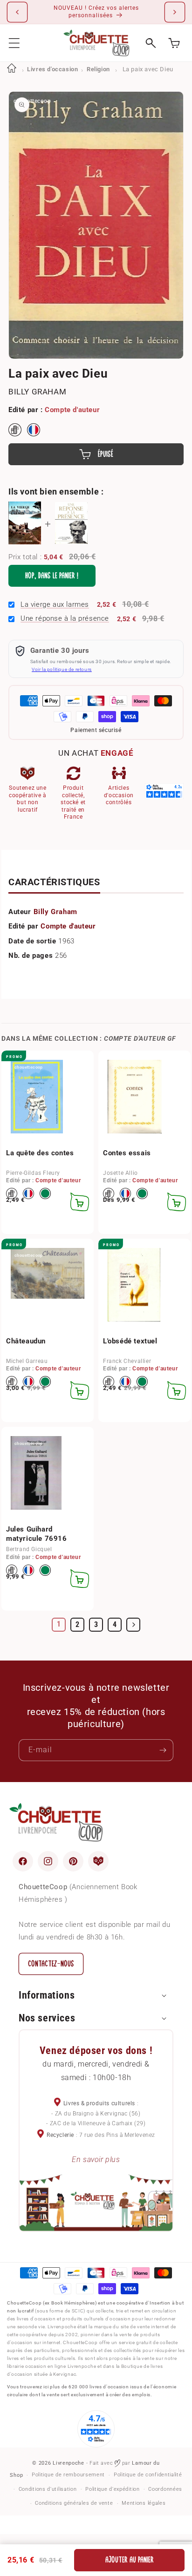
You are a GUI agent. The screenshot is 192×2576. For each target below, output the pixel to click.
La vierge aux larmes (55, 604)
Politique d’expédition (112, 2489)
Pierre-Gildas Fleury (33, 1173)
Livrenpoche (69, 2463)
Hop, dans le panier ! (52, 576)
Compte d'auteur (72, 410)
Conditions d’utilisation (48, 2489)
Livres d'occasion (52, 69)
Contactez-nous (51, 1964)
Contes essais (127, 1153)
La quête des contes (40, 1153)
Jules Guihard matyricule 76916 (37, 1534)
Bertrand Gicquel (29, 1549)
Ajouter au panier (130, 2560)
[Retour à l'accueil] (12, 69)
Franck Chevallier (127, 1361)
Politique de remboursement (68, 2475)
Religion (98, 69)
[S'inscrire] (163, 1750)
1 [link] (59, 1624)
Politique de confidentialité (148, 2475)
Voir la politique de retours (62, 669)
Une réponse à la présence (65, 618)
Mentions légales (144, 2503)
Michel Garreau (27, 1361)
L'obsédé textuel (130, 1341)
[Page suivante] (133, 1625)
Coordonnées (165, 2489)
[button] (14, 43)
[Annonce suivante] (175, 12)
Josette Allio (120, 1173)
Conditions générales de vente (74, 2503)
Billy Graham (37, 392)
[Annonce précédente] (17, 12)
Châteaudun (26, 1341)
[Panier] (174, 43)
